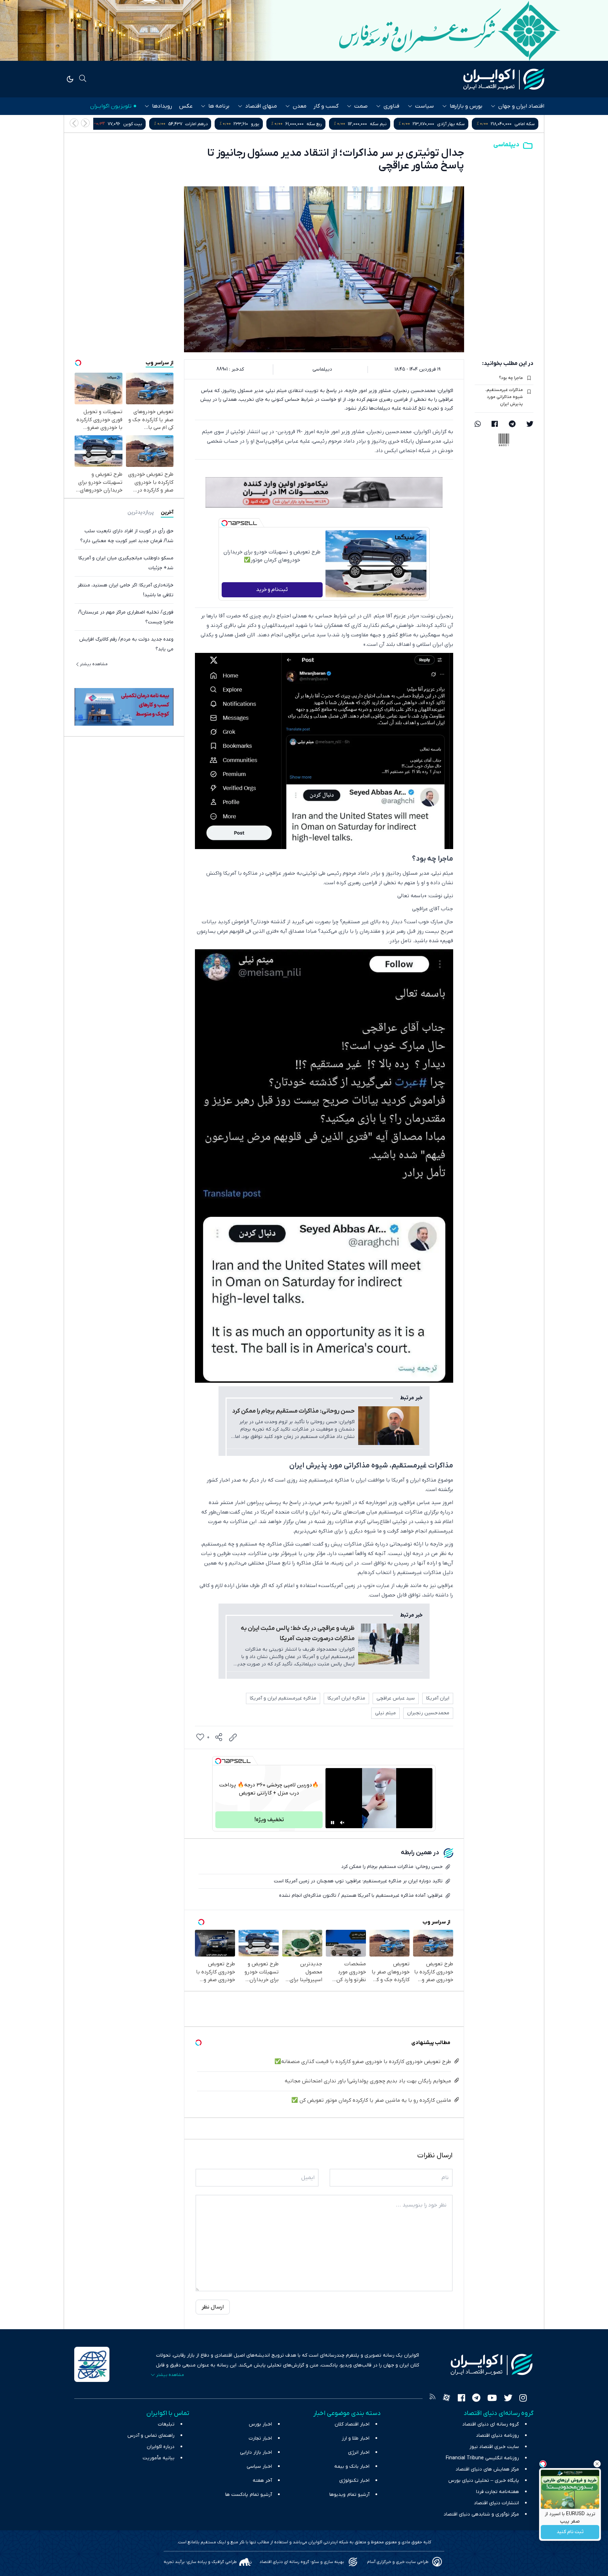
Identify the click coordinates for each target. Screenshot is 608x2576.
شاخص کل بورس (206, 124)
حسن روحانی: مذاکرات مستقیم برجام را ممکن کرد (293, 1411)
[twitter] (530, 425)
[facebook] (495, 425)
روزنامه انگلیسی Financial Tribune (482, 2458)
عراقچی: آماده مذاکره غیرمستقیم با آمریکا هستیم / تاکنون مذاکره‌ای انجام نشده (361, 1896)
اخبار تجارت (260, 2438)
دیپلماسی (506, 145)
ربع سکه (462, 124)
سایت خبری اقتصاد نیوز (494, 2447)
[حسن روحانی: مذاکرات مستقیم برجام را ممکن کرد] (389, 1426)
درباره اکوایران (161, 2447)
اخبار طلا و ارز (356, 2438)
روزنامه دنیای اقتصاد (498, 2436)
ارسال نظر (213, 2307)
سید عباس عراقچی (396, 1698)
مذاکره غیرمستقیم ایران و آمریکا (283, 1698)
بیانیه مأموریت (159, 2458)
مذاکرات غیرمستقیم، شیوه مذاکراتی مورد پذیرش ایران (504, 397)
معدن (300, 106)
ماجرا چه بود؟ (511, 378)
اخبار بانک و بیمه (352, 2466)
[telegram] (512, 425)
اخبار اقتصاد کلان (352, 2424)
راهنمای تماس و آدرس (151, 2436)
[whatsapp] (478, 425)
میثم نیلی (385, 1713)
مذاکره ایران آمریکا (346, 1698)
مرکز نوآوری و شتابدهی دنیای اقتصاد (481, 2514)
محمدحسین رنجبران (428, 1713)
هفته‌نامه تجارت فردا (498, 2492)
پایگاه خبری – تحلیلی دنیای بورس (484, 2481)
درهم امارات (344, 124)
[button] (74, 123)
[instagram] (523, 2399)
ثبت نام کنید (570, 2532)
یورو (403, 124)
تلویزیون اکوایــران (111, 106)
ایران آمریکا (438, 1698)
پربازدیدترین (141, 512)
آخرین (167, 512)
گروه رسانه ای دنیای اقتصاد (491, 2424)
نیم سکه (526, 124)
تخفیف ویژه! (269, 1820)
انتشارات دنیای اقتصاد (496, 2503)
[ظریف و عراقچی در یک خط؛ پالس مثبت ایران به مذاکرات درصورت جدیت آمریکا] (389, 1644)
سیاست (425, 106)
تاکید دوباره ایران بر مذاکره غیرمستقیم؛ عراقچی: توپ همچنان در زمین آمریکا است (358, 1881)
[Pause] (332, 1823)
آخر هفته (262, 2481)
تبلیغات (166, 2424)
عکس (186, 106)
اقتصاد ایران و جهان (521, 106)
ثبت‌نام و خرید (272, 590)
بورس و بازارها (466, 106)
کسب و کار (326, 106)
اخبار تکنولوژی (354, 2481)
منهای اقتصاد (261, 106)
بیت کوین (281, 124)
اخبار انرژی (359, 2452)
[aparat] (446, 2399)
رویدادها (162, 106)
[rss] (432, 2399)
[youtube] (492, 2399)
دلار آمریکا (127, 124)
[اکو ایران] (504, 79)
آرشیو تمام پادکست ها (249, 2495)
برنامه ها (219, 106)
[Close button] (597, 2464)
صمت (361, 106)
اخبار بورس (260, 2424)
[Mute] (342, 1823)
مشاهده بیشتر (94, 664)
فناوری (391, 106)
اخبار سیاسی (259, 2466)
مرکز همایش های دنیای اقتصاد (487, 2469)
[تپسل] (224, 523)
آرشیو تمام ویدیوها (349, 2495)
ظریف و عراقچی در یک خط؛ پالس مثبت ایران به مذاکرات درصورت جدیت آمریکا (298, 1634)
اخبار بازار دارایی (256, 2452)
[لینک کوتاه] (233, 1737)
